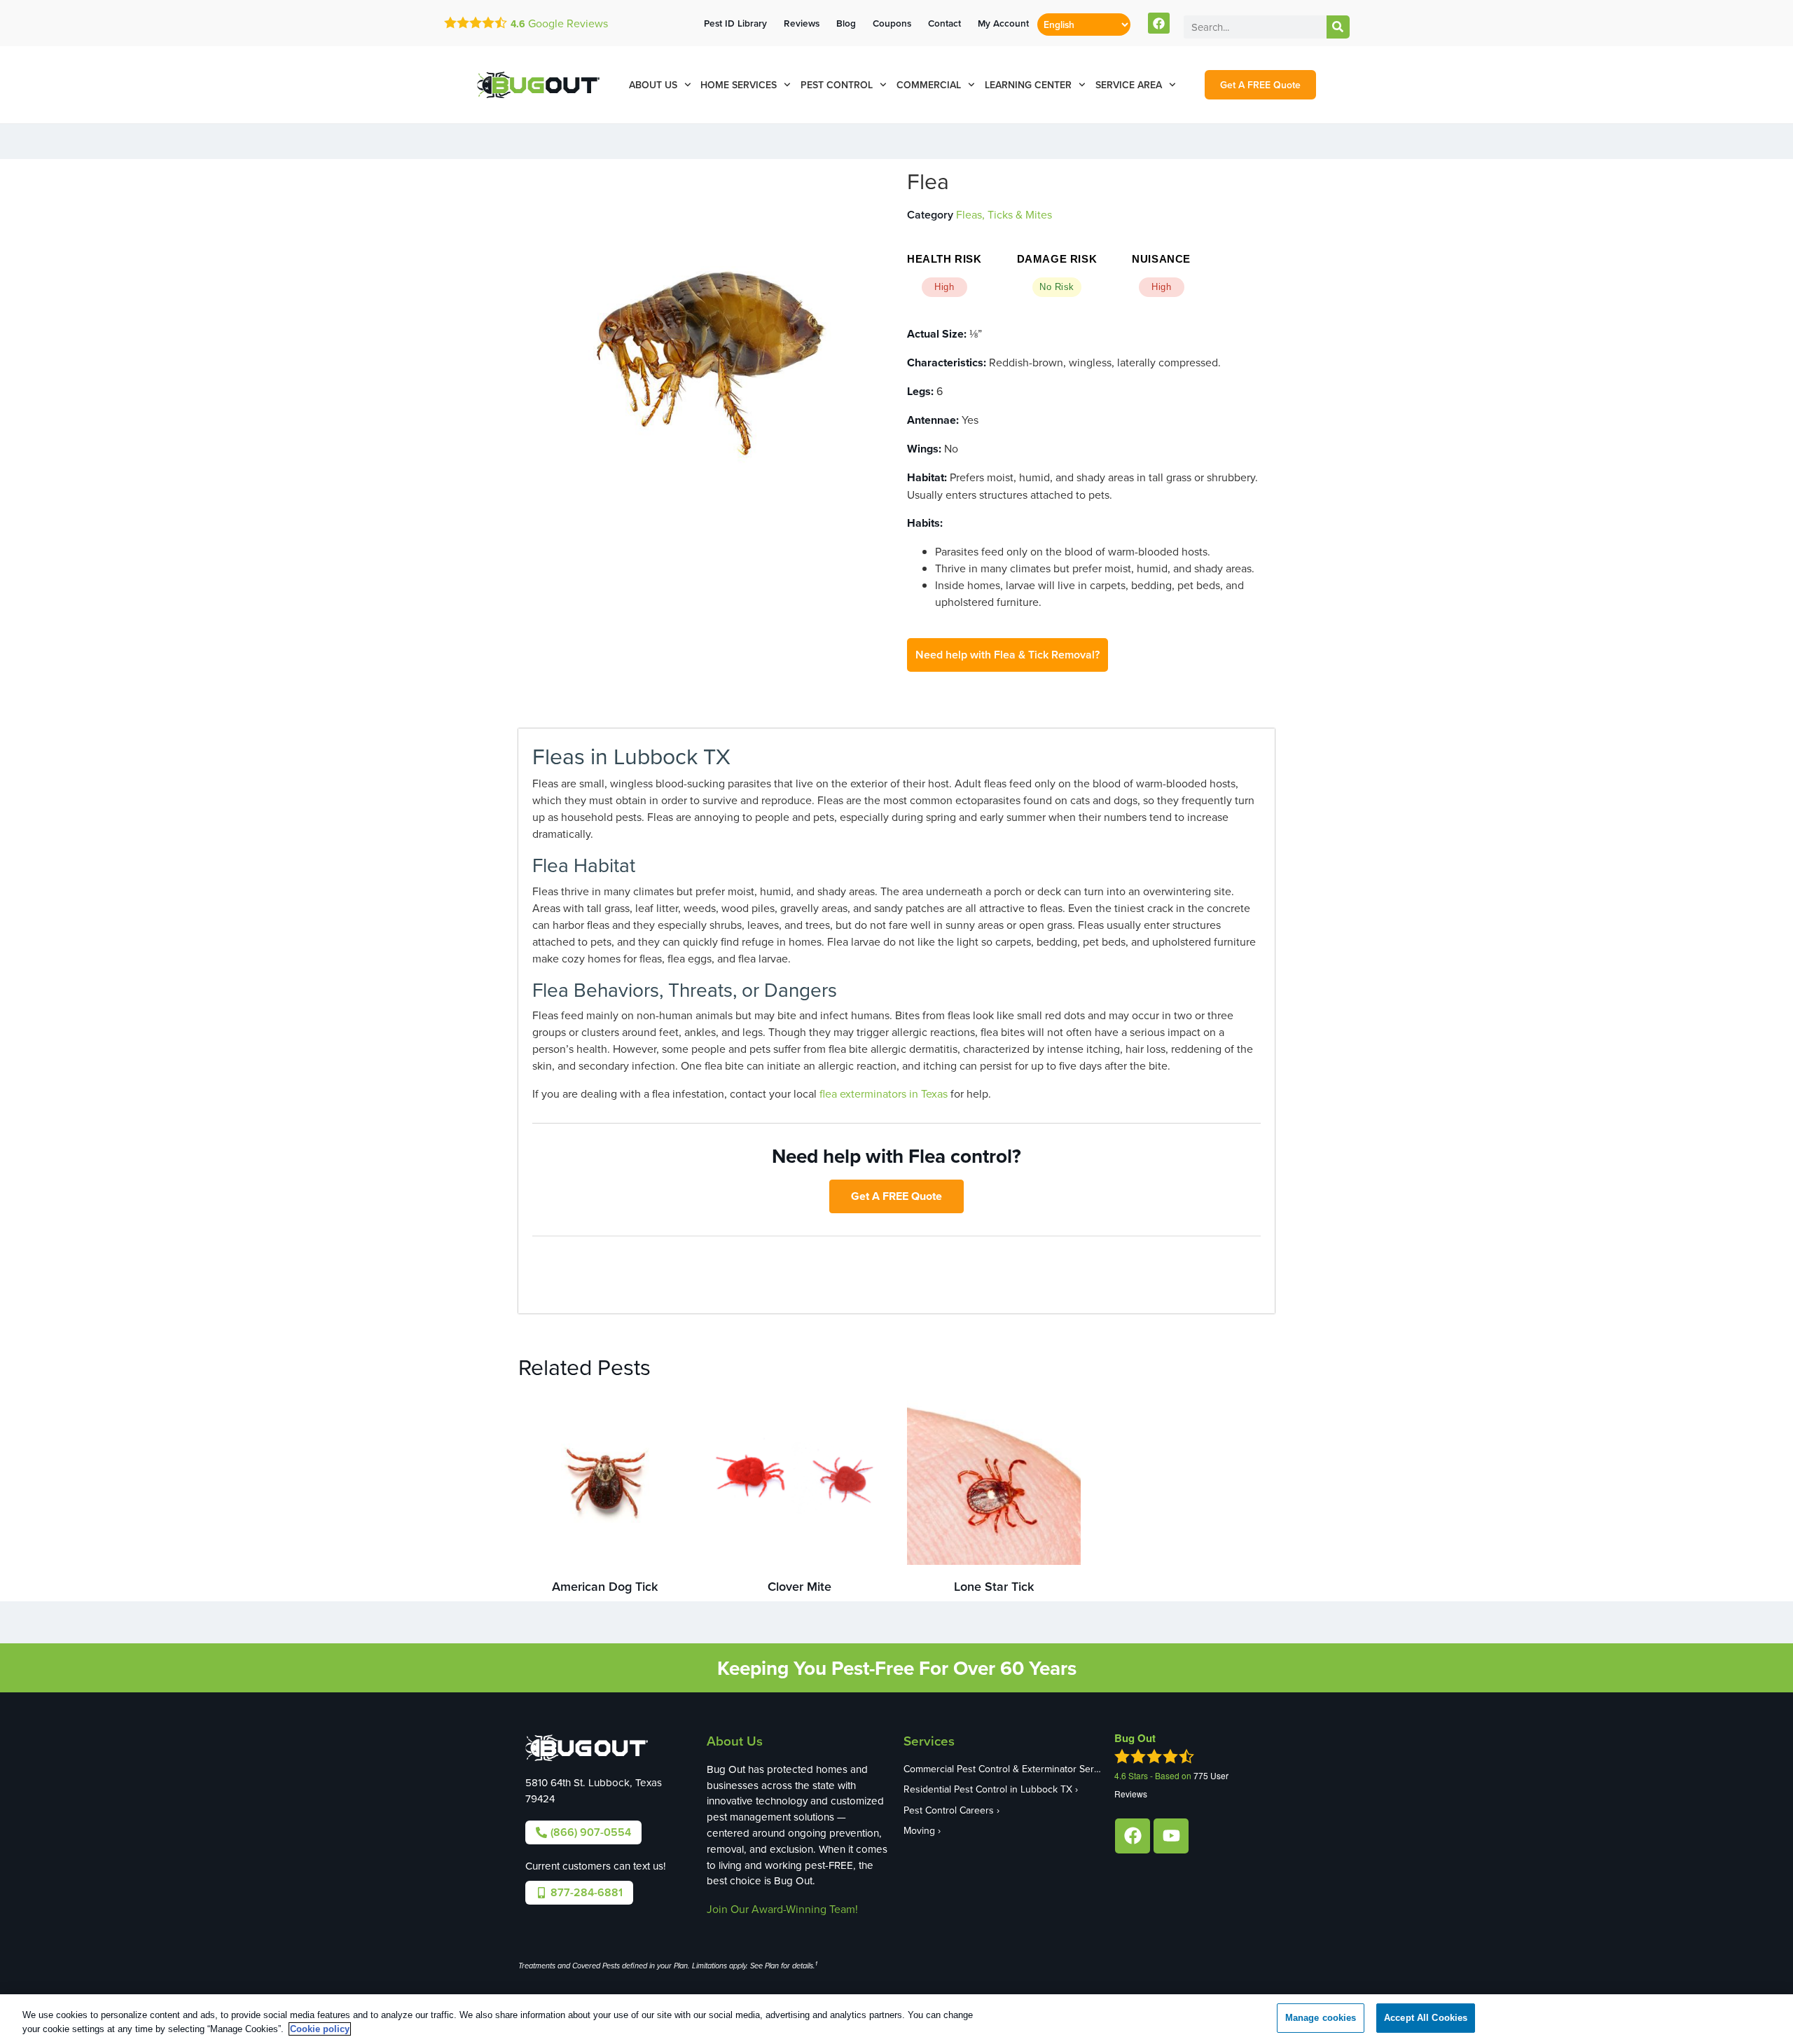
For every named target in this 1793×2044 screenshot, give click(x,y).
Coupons (892, 23)
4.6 (518, 24)
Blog (846, 23)
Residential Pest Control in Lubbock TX (988, 1789)
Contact (944, 23)
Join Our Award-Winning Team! (782, 1909)
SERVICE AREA (1129, 85)
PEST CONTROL (837, 85)
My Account (1003, 23)
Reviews (802, 23)
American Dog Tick (605, 1586)
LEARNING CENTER (1028, 85)
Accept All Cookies (1426, 2018)
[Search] (1338, 27)
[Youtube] (1171, 1836)
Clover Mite (799, 1586)
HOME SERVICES (739, 85)
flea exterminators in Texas (884, 1093)
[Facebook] (1159, 23)
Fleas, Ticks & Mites (1004, 214)
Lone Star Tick (994, 1586)
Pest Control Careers (949, 1810)
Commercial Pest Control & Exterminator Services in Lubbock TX (1002, 1769)
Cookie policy (320, 2029)
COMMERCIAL (929, 85)
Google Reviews (567, 23)
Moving (919, 1830)
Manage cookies (1321, 2018)
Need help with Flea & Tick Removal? (1008, 655)
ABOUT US (653, 85)
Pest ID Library (735, 23)
